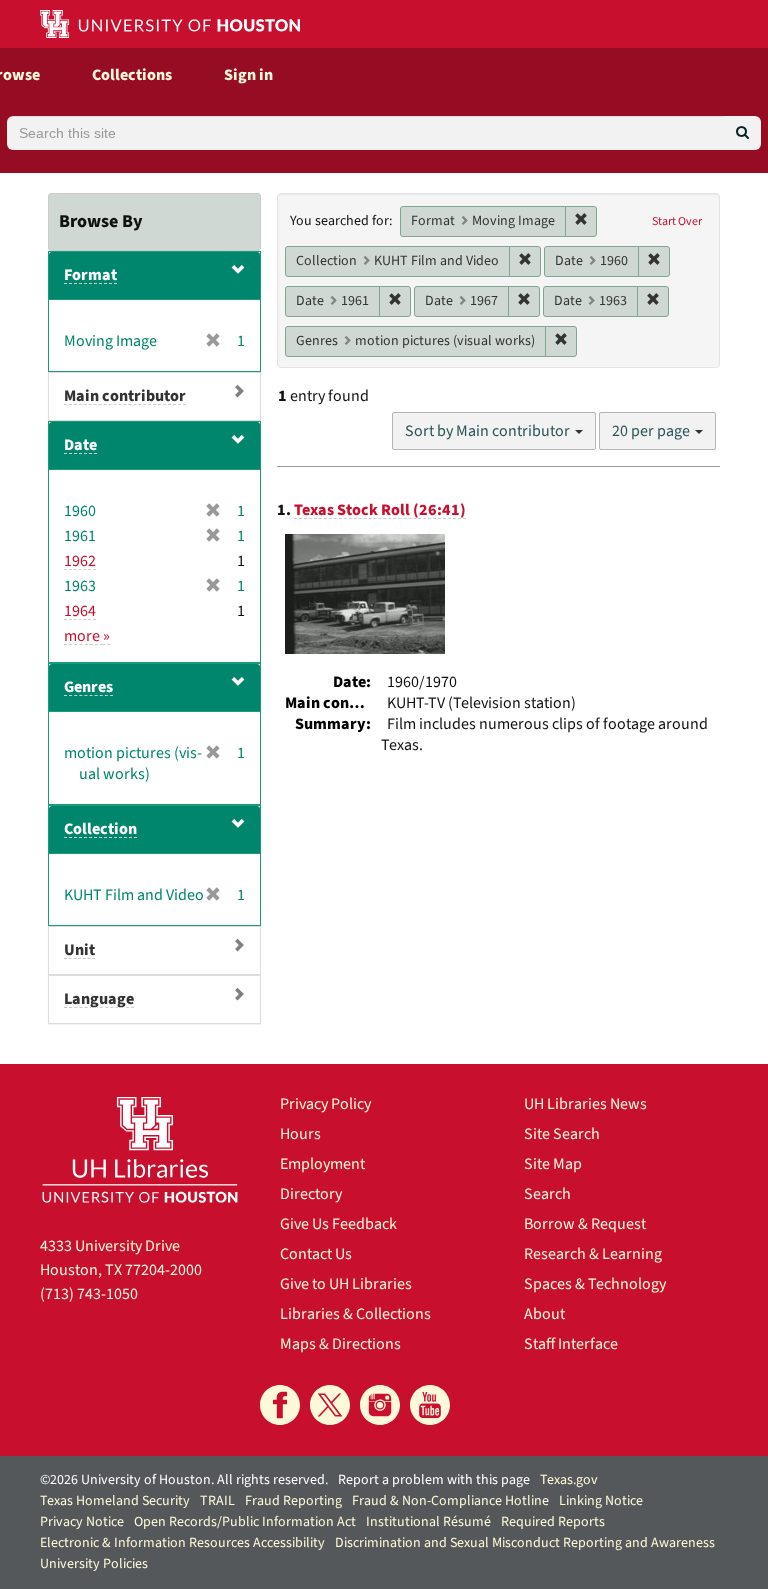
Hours (300, 1134)
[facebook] (280, 1405)
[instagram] (380, 1405)
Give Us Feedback (338, 1224)
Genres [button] (88, 687)
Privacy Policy (325, 1104)
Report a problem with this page (434, 1480)
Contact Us (316, 1254)
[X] (330, 1405)
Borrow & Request (585, 1224)
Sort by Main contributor (489, 431)
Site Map (553, 1164)
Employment (322, 1164)
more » (87, 636)
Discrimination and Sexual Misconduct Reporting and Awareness (525, 1543)
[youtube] (430, 1405)
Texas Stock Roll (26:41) (380, 510)
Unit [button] (79, 950)
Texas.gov (569, 1480)
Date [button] (80, 445)
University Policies (94, 1564)
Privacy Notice (82, 1522)
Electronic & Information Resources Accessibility (182, 1543)
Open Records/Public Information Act (245, 1522)
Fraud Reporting (293, 1501)
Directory (311, 1194)
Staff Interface (571, 1344)
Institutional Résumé (428, 1522)
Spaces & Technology (595, 1284)
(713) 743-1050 (89, 1294)
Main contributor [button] (125, 396)
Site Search (562, 1134)
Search (547, 1194)
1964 (80, 611)
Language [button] (99, 999)
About (544, 1314)
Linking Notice (601, 1501)
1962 (80, 561)
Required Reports (553, 1522)
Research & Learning (593, 1254)
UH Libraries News (585, 1104)
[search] (742, 133)
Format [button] (90, 275)
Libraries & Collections (355, 1314)
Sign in (248, 75)
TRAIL (217, 1501)
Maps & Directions (340, 1344)
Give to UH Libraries (346, 1284)
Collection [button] (100, 829)
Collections (132, 75)
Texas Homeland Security (115, 1501)
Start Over (677, 221)
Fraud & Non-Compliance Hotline (450, 1501)
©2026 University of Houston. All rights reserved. (184, 1480)
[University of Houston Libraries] (140, 1149)
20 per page (652, 431)
